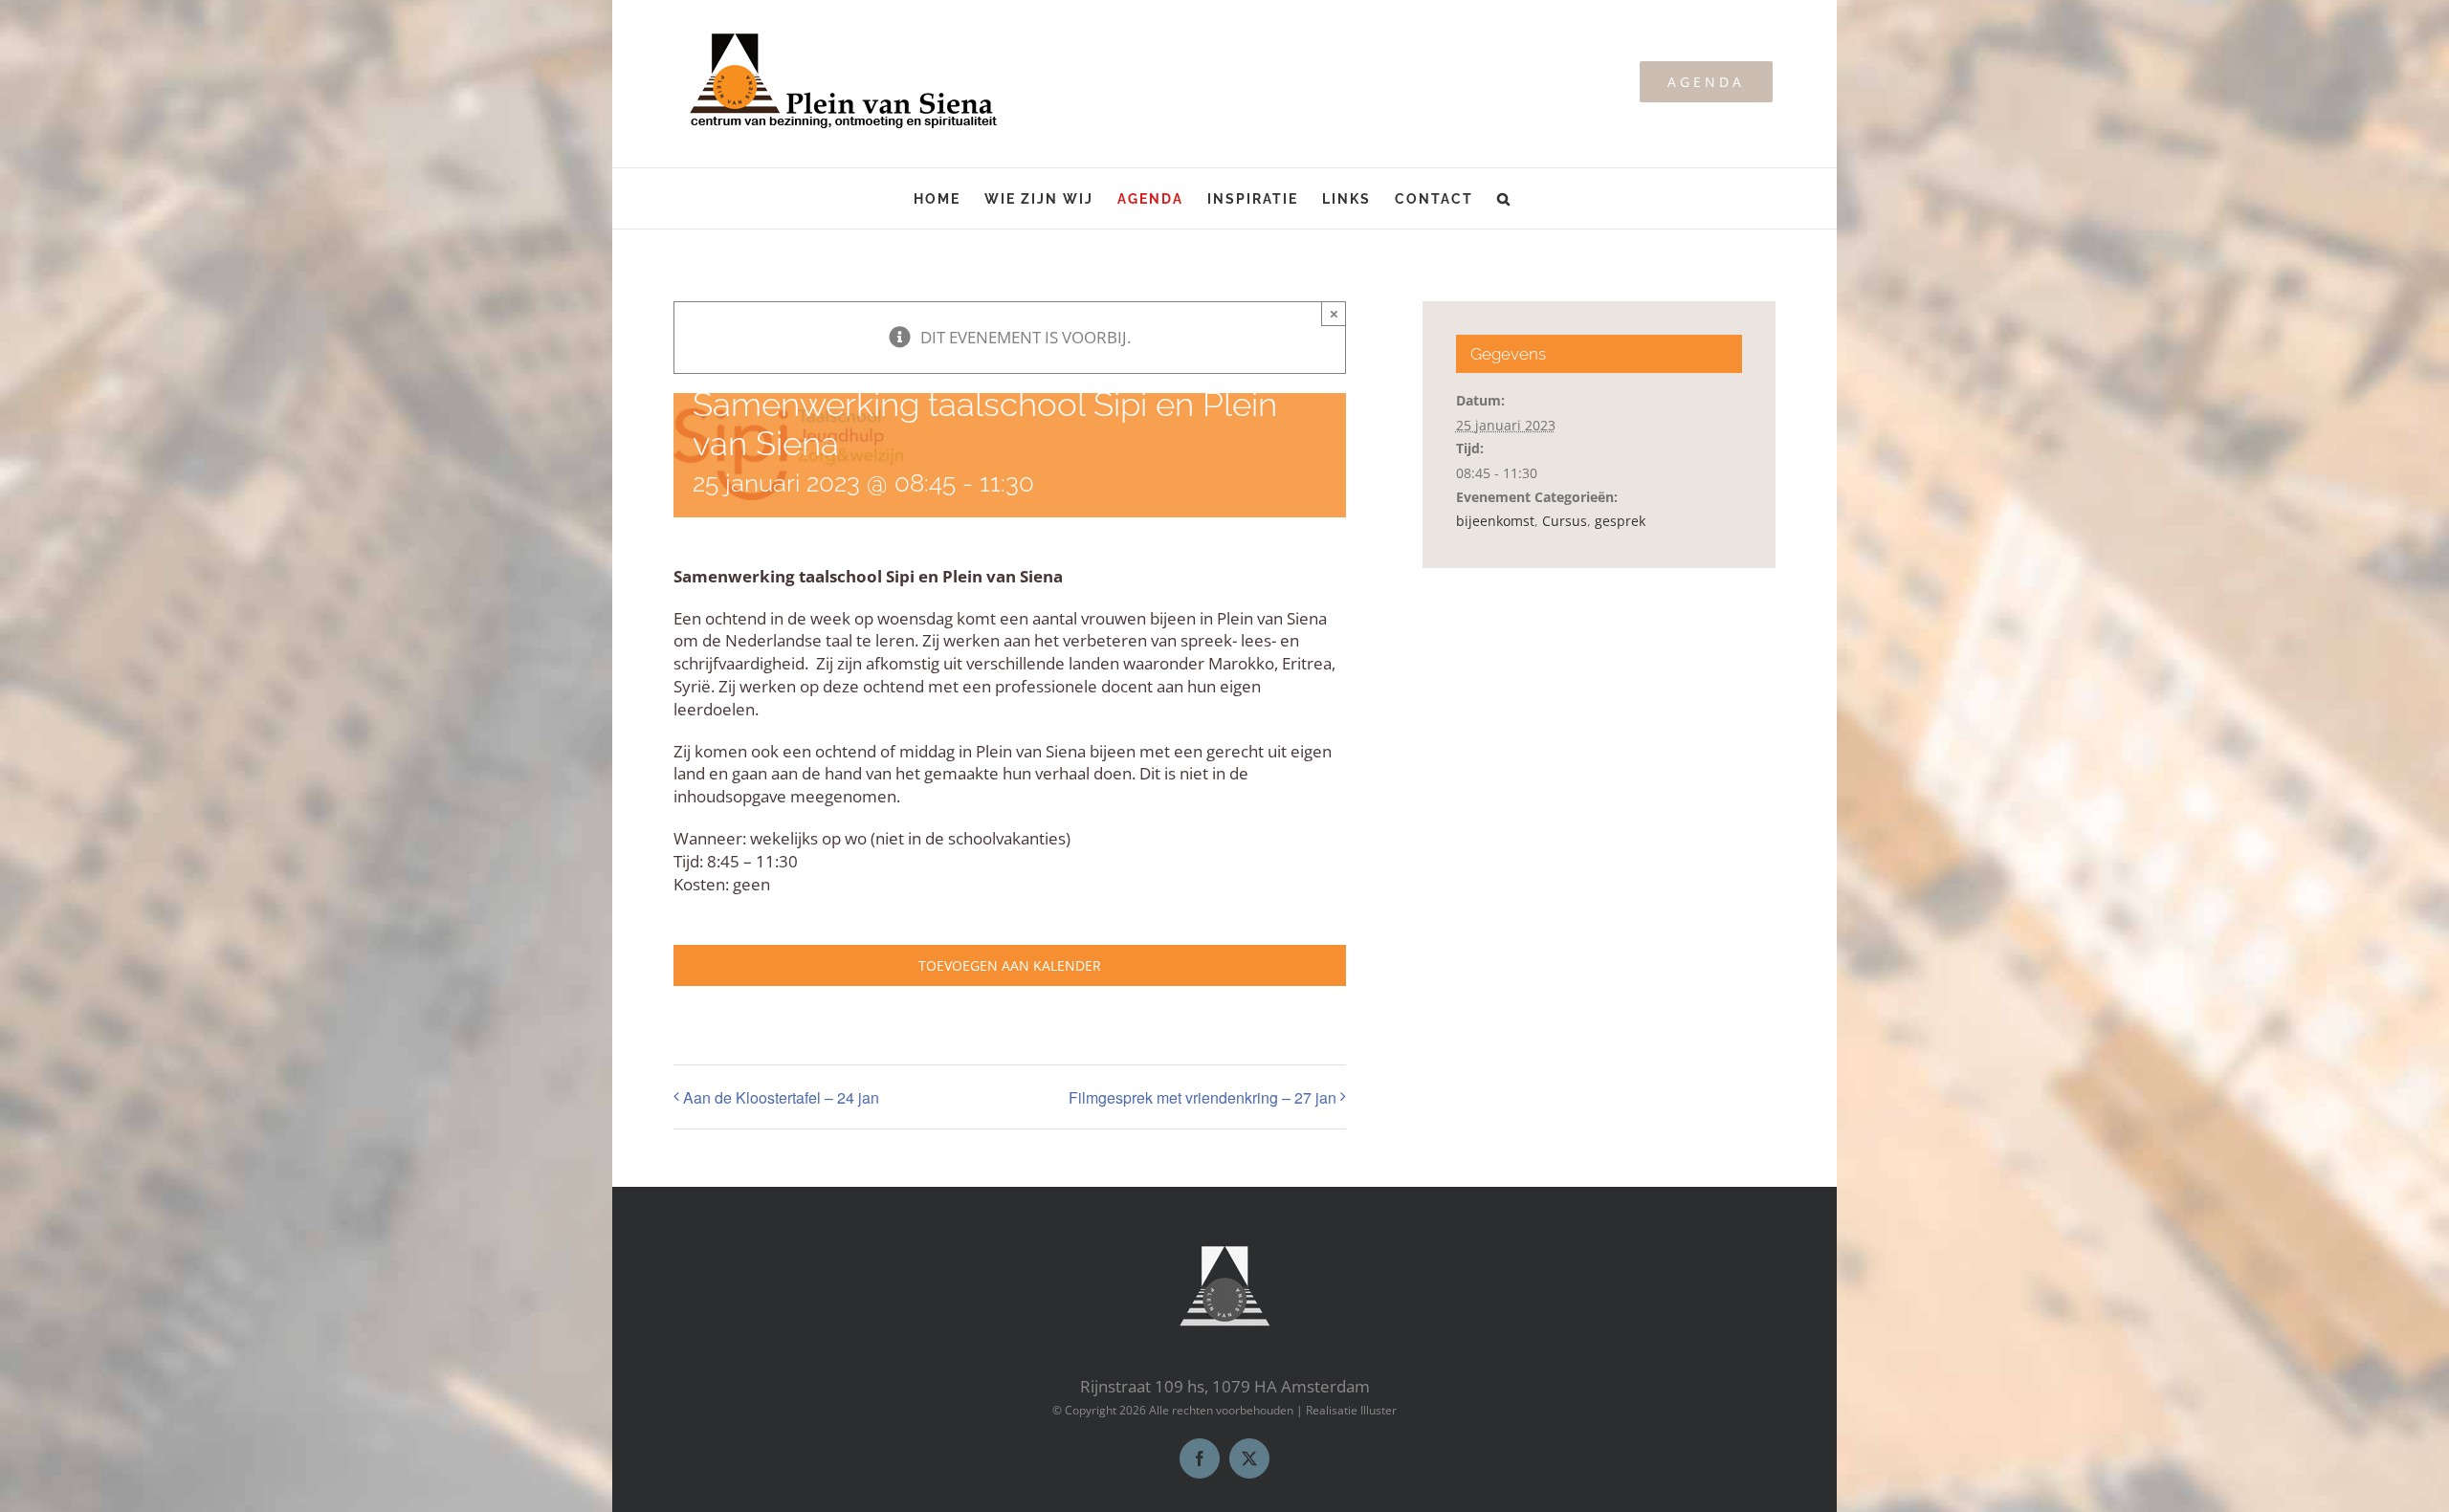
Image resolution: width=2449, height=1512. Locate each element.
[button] (1504, 198)
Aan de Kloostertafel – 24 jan (781, 1097)
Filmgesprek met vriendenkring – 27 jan (1202, 1097)
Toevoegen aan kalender (1010, 965)
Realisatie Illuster (1351, 1410)
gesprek (1620, 521)
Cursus (1565, 521)
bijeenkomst (1495, 521)
